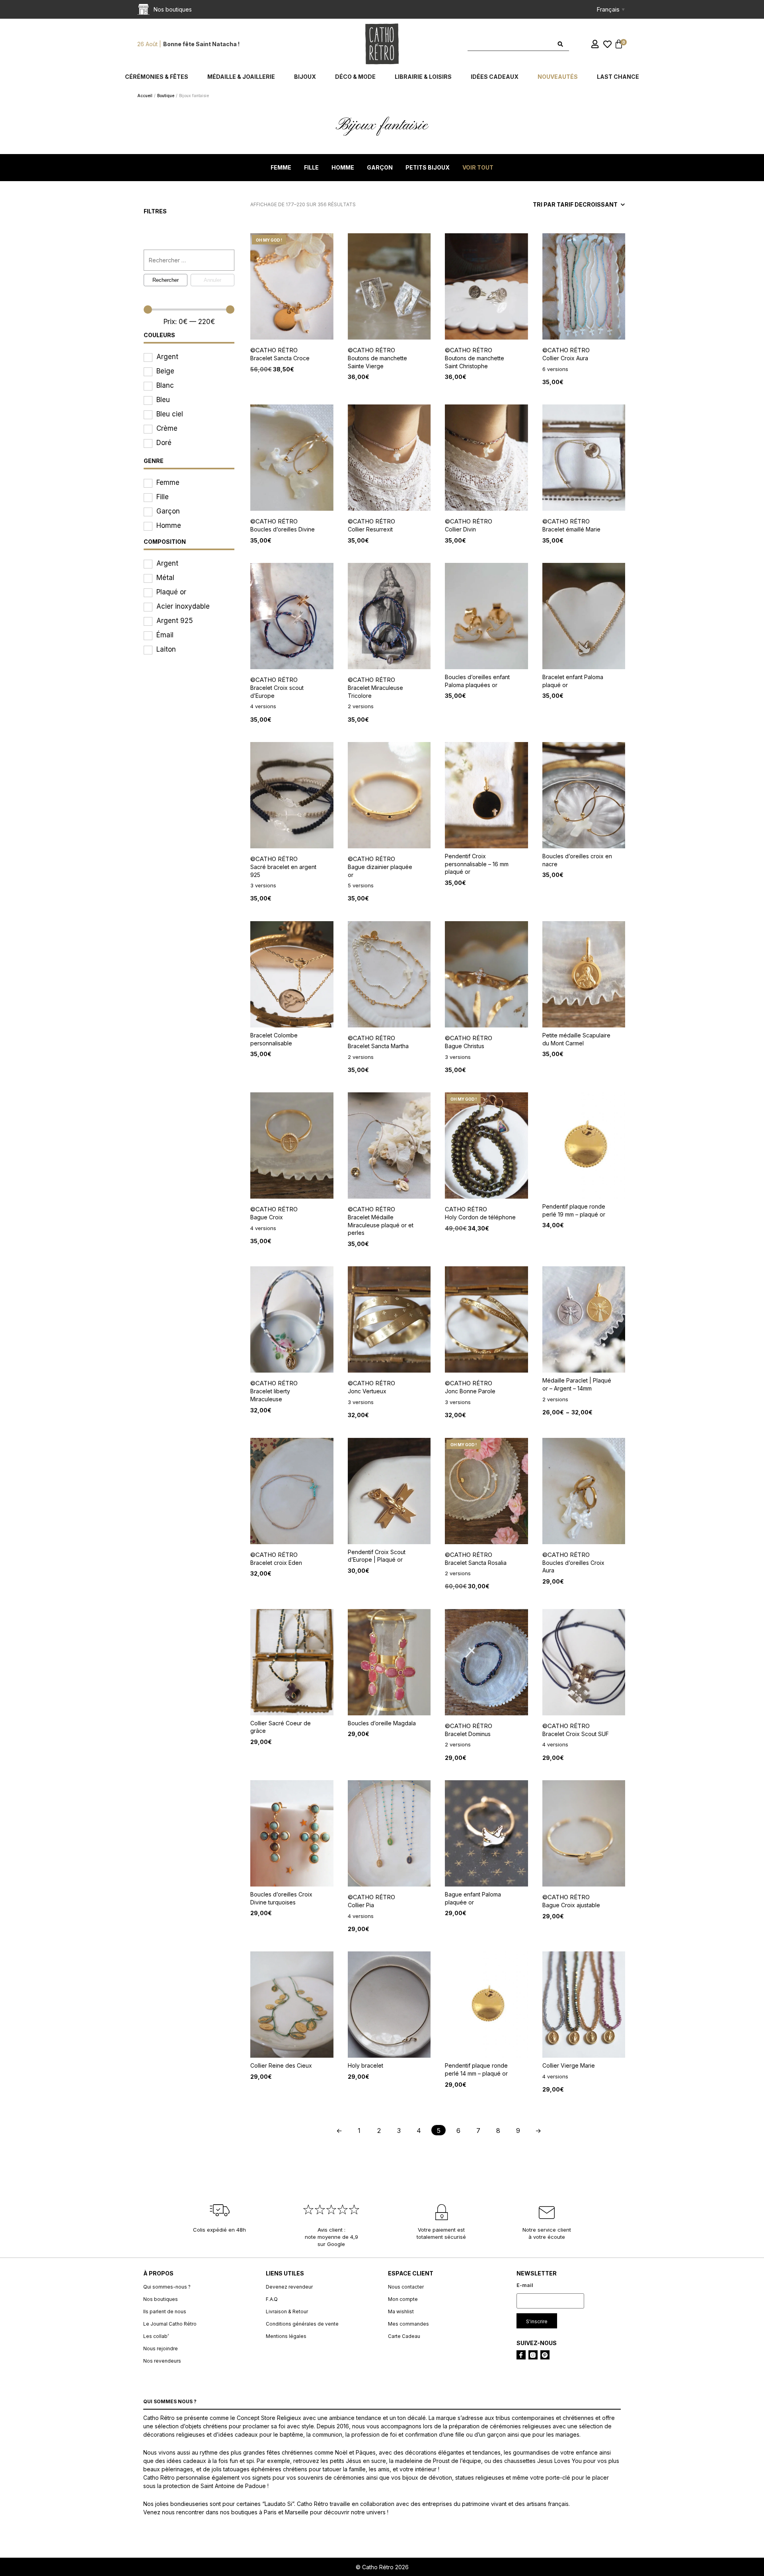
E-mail (525, 2285)
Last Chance (618, 77)
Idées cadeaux (495, 77)
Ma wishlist (401, 2311)
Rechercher (166, 280)
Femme (281, 167)
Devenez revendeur (289, 2287)
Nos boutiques (161, 2299)
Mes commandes (408, 2324)
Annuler (212, 280)
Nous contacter (406, 2287)
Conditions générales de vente (302, 2324)
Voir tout (478, 167)
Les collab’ (156, 2336)
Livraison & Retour (287, 2311)
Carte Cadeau (404, 2336)
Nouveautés (558, 77)
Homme (343, 167)
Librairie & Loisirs (423, 77)
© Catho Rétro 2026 (382, 2567)
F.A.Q (272, 2299)
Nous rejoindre (161, 2348)
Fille (311, 167)
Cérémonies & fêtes (157, 77)
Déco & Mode (355, 77)
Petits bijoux (428, 167)
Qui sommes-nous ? (167, 2287)
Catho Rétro (466, 1209)
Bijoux (305, 77)
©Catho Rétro (274, 350)
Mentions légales (286, 2336)
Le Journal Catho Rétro (170, 2324)
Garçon (380, 167)
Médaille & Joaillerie (241, 77)
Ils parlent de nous (165, 2311)
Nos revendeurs (162, 2361)
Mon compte (403, 2299)
